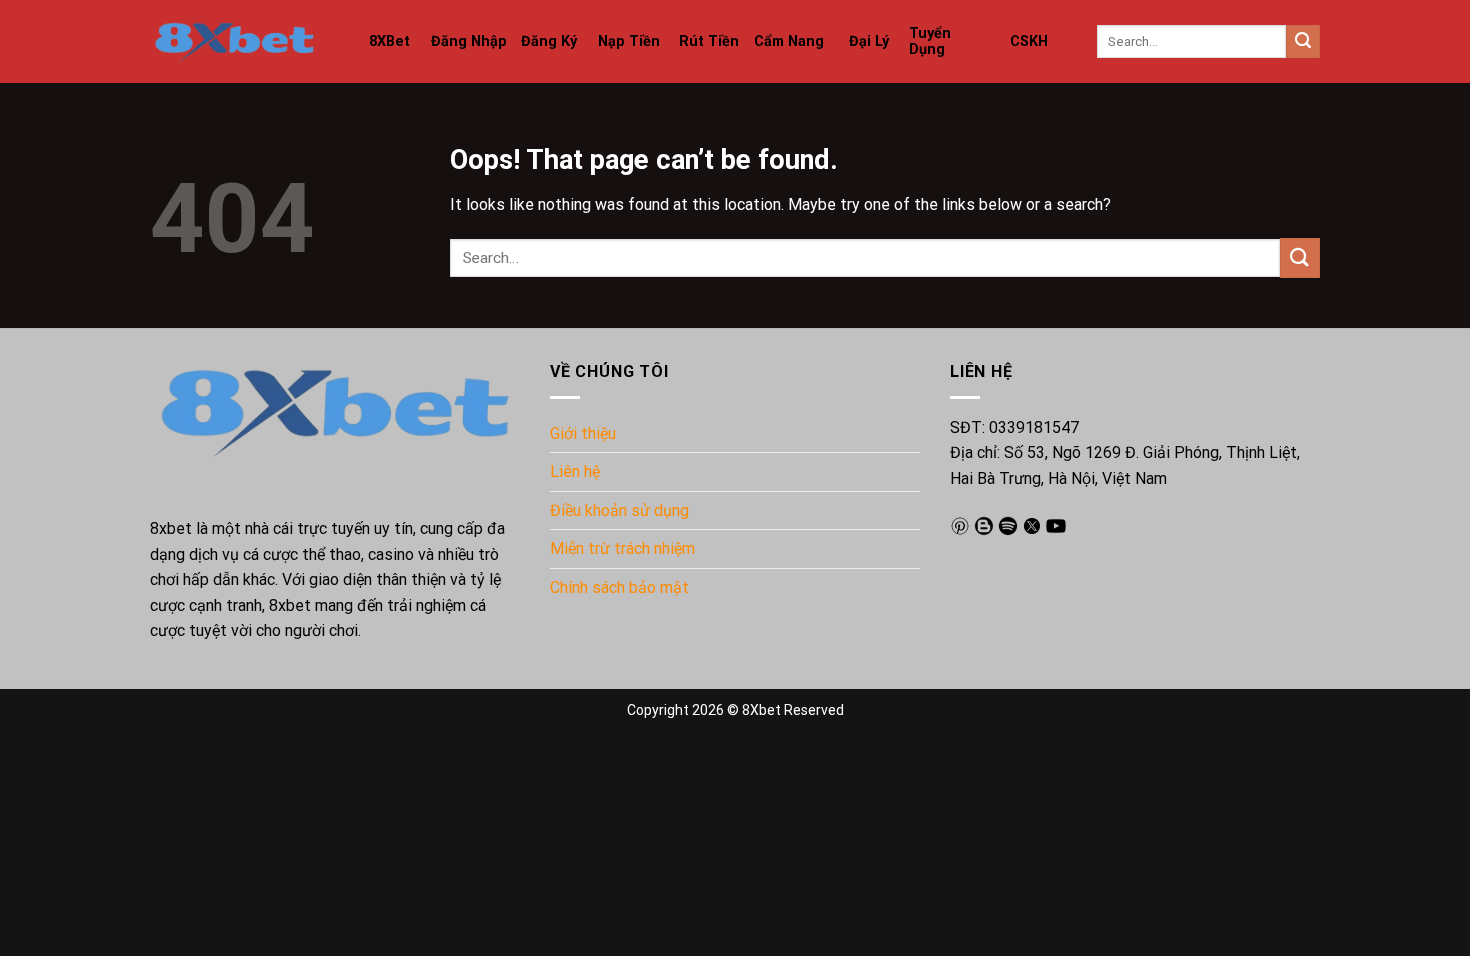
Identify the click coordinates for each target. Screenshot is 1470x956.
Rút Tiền (709, 41)
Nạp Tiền (629, 41)
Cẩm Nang (789, 41)
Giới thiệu (583, 433)
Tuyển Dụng (930, 41)
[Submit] (1303, 42)
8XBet (389, 41)
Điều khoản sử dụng (619, 510)
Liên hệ (575, 471)
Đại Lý (869, 41)
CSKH (1029, 41)
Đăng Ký (549, 41)
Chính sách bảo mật (619, 587)
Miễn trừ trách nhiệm (622, 548)
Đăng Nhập (469, 41)
